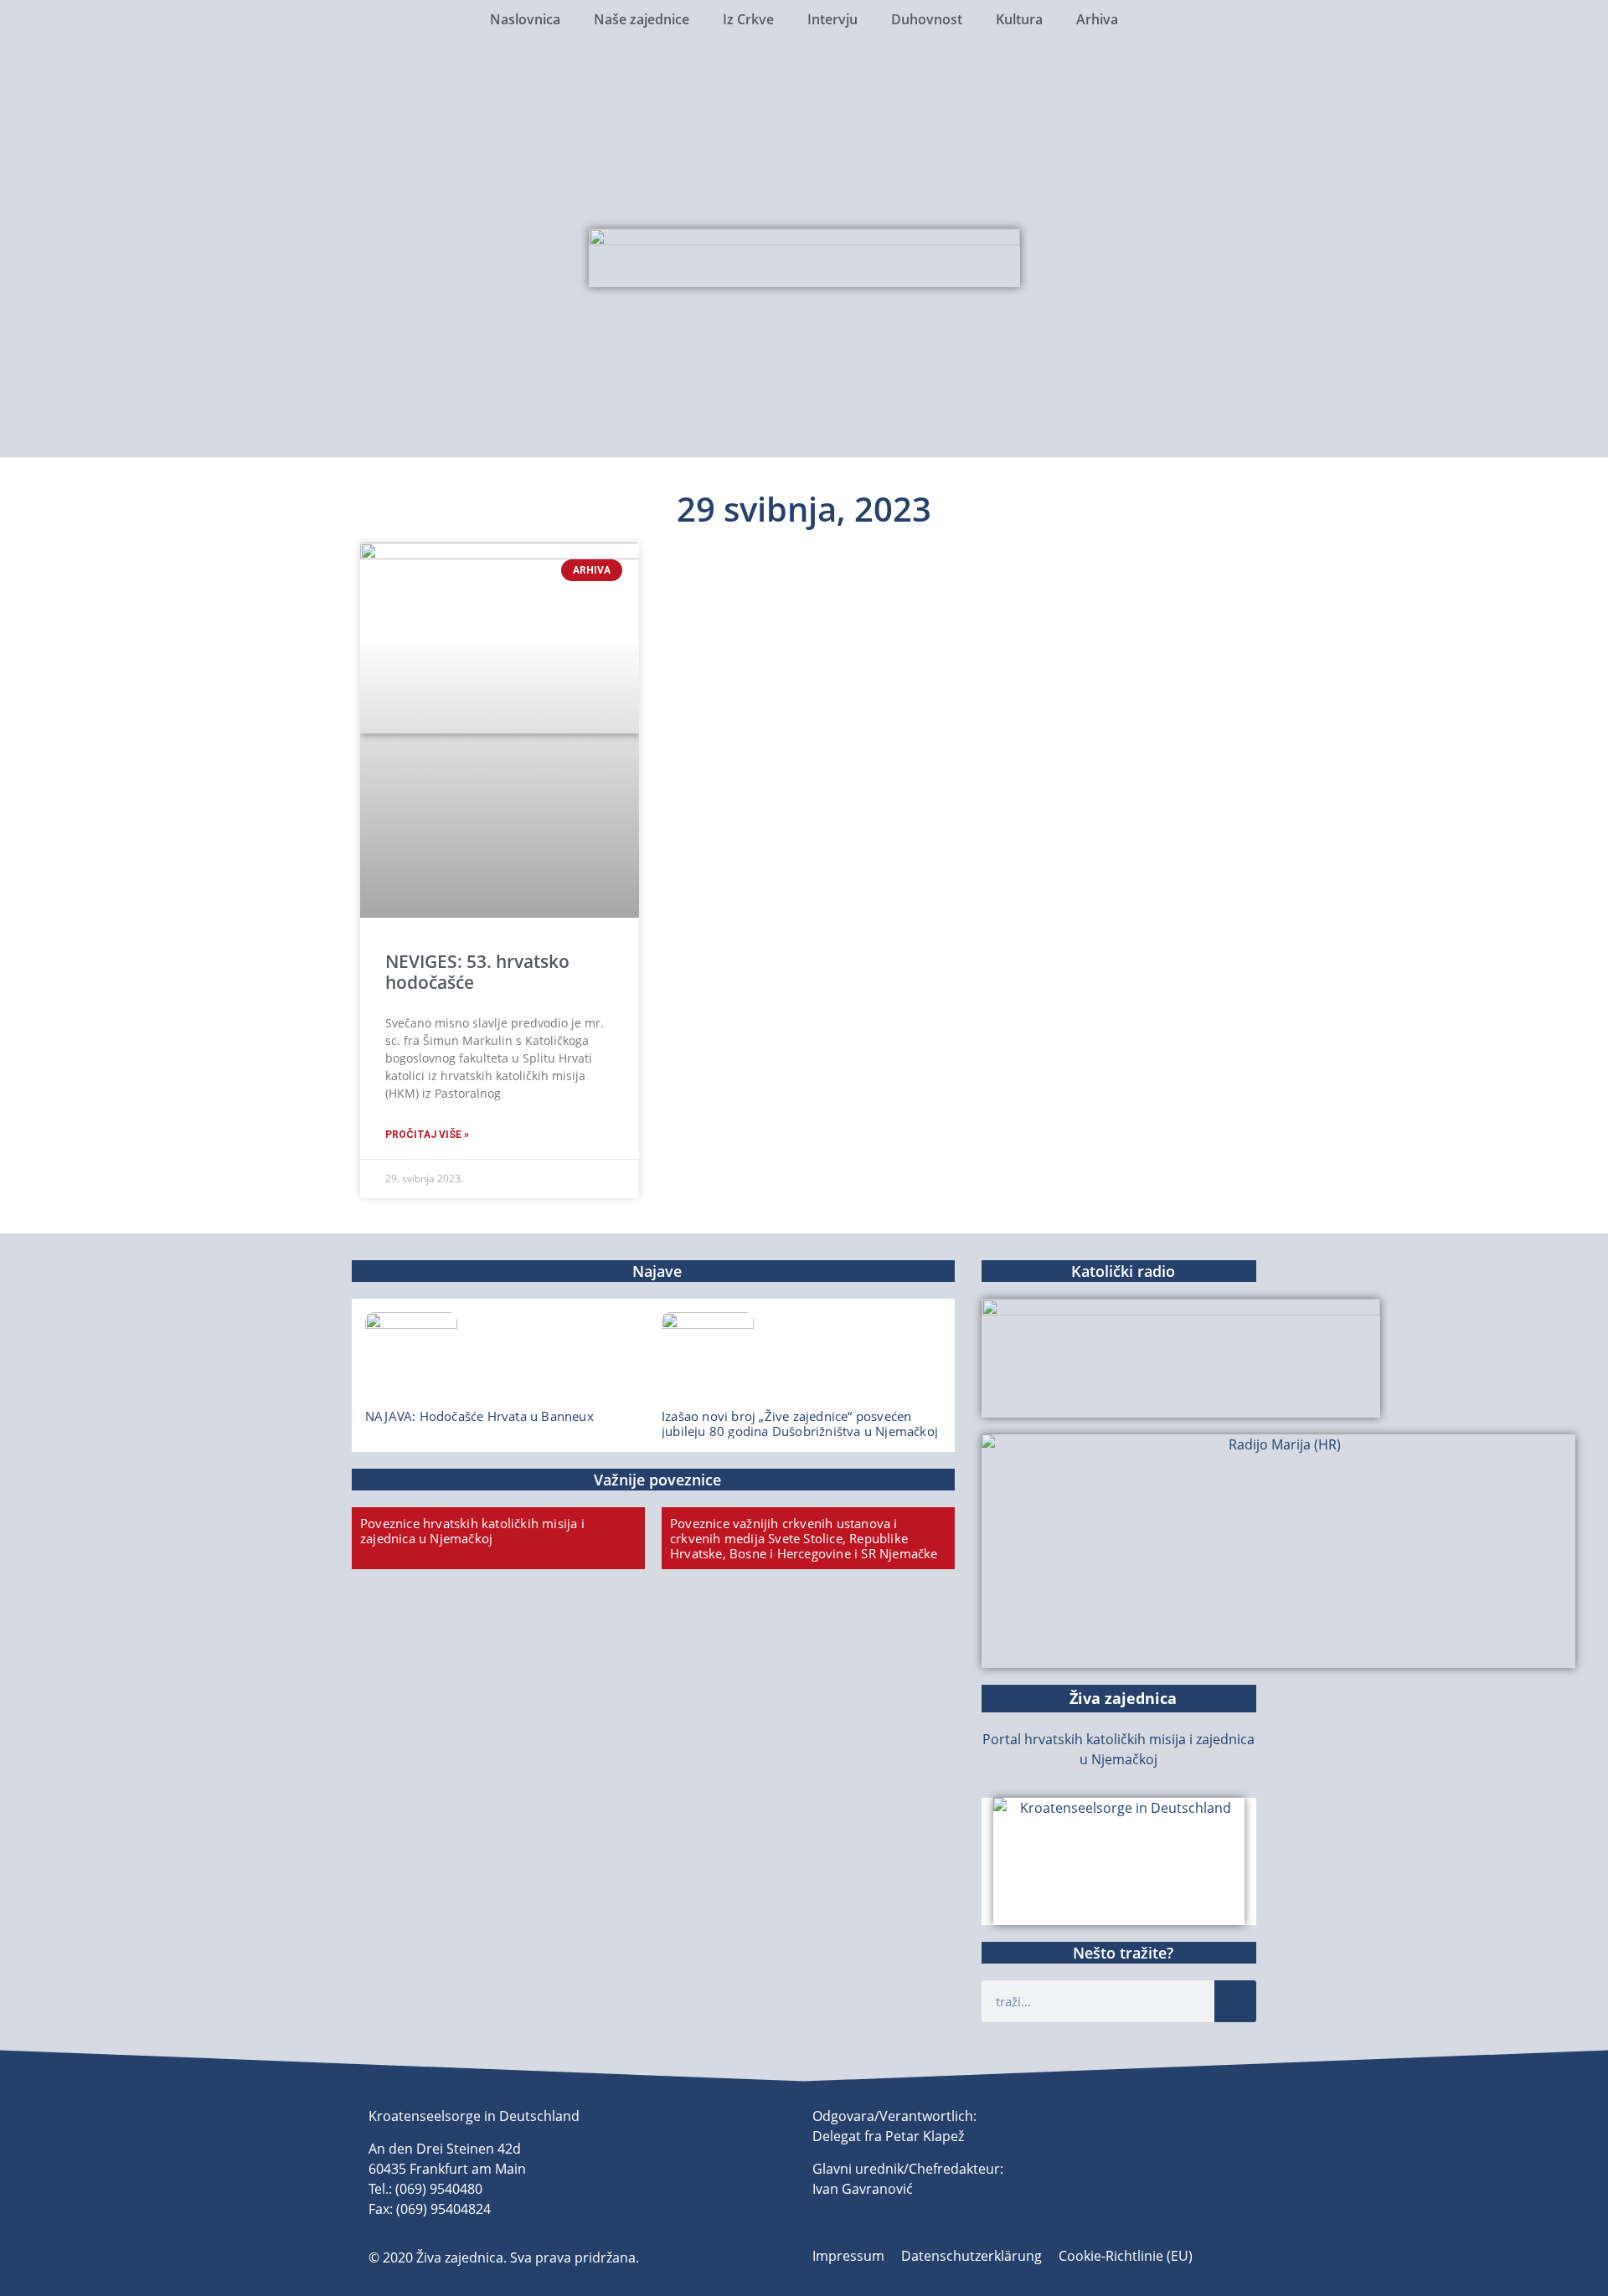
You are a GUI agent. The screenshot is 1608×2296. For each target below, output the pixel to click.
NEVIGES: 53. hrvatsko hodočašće (477, 972)
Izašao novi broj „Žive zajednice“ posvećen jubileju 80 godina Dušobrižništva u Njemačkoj (800, 1423)
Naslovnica (525, 19)
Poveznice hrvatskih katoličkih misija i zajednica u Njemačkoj (472, 1531)
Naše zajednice (642, 19)
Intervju (832, 19)
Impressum (848, 2256)
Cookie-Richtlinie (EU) (1126, 2256)
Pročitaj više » (427, 1135)
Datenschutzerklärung (971, 2256)
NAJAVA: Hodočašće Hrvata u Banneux (479, 1416)
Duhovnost (927, 19)
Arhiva (1097, 19)
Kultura (1019, 19)
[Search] (1235, 2001)
